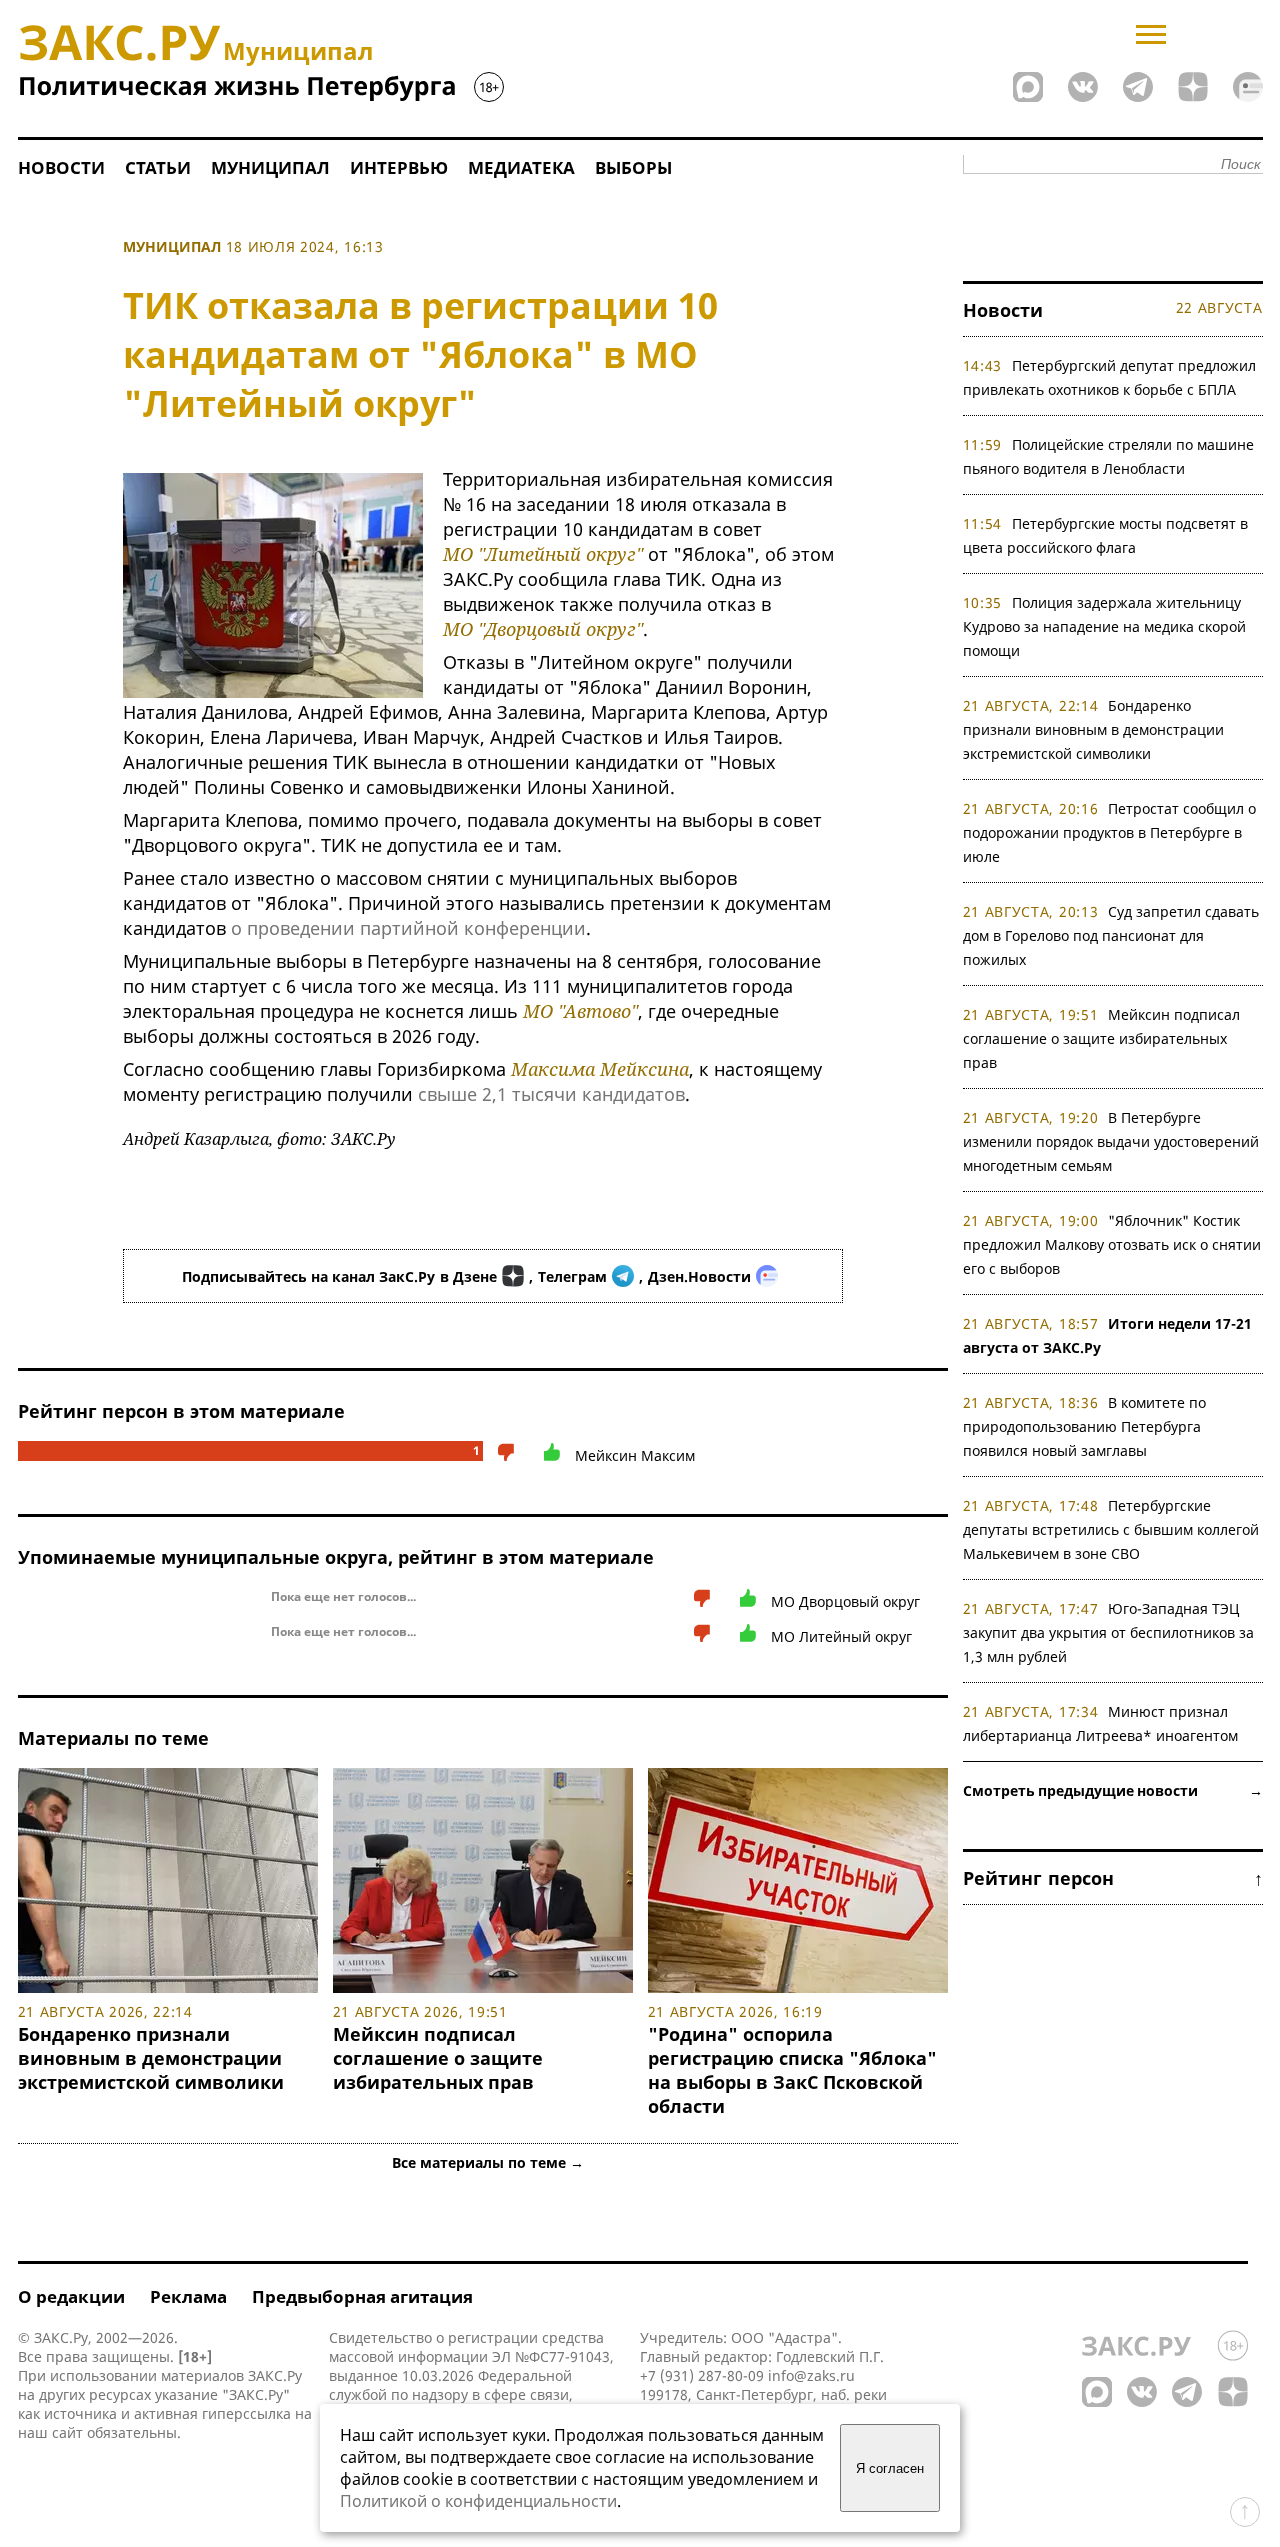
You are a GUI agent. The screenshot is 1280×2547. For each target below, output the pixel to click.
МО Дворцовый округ (845, 1601)
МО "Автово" (580, 1011)
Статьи (158, 167)
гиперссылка (246, 2413)
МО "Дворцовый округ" (543, 629)
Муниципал (270, 167)
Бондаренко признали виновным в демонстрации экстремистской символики (156, 2058)
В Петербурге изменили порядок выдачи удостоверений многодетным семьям (1111, 1141)
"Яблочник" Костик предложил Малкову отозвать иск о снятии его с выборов (1112, 1244)
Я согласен (890, 2468)
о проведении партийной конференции (408, 928)
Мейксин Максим (635, 1455)
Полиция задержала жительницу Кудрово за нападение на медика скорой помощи (1104, 626)
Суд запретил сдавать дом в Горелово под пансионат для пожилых (1111, 935)
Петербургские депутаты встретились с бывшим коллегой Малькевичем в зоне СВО (1111, 1529)
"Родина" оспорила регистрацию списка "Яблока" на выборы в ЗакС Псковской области (792, 2070)
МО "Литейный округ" (543, 554)
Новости (61, 167)
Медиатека (521, 167)
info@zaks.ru (811, 2375)
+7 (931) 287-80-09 (702, 2375)
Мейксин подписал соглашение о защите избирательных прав (438, 2058)
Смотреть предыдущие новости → (1113, 1790)
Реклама (188, 2296)
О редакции (71, 2296)
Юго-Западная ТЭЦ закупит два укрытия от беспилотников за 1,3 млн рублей (1108, 1632)
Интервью (399, 167)
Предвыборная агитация (362, 2296)
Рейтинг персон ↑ (1113, 1878)
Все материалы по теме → (488, 2162)
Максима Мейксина (600, 1069)
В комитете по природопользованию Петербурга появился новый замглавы (1085, 1426)
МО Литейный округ (841, 1636)
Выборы (633, 167)
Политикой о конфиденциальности (478, 2501)
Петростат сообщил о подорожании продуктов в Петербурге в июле (1110, 832)
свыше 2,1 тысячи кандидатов (551, 1094)
